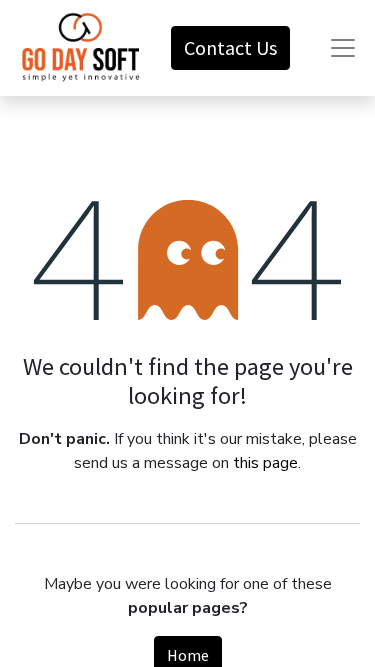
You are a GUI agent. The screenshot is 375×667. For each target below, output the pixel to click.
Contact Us (230, 47)
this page (265, 463)
